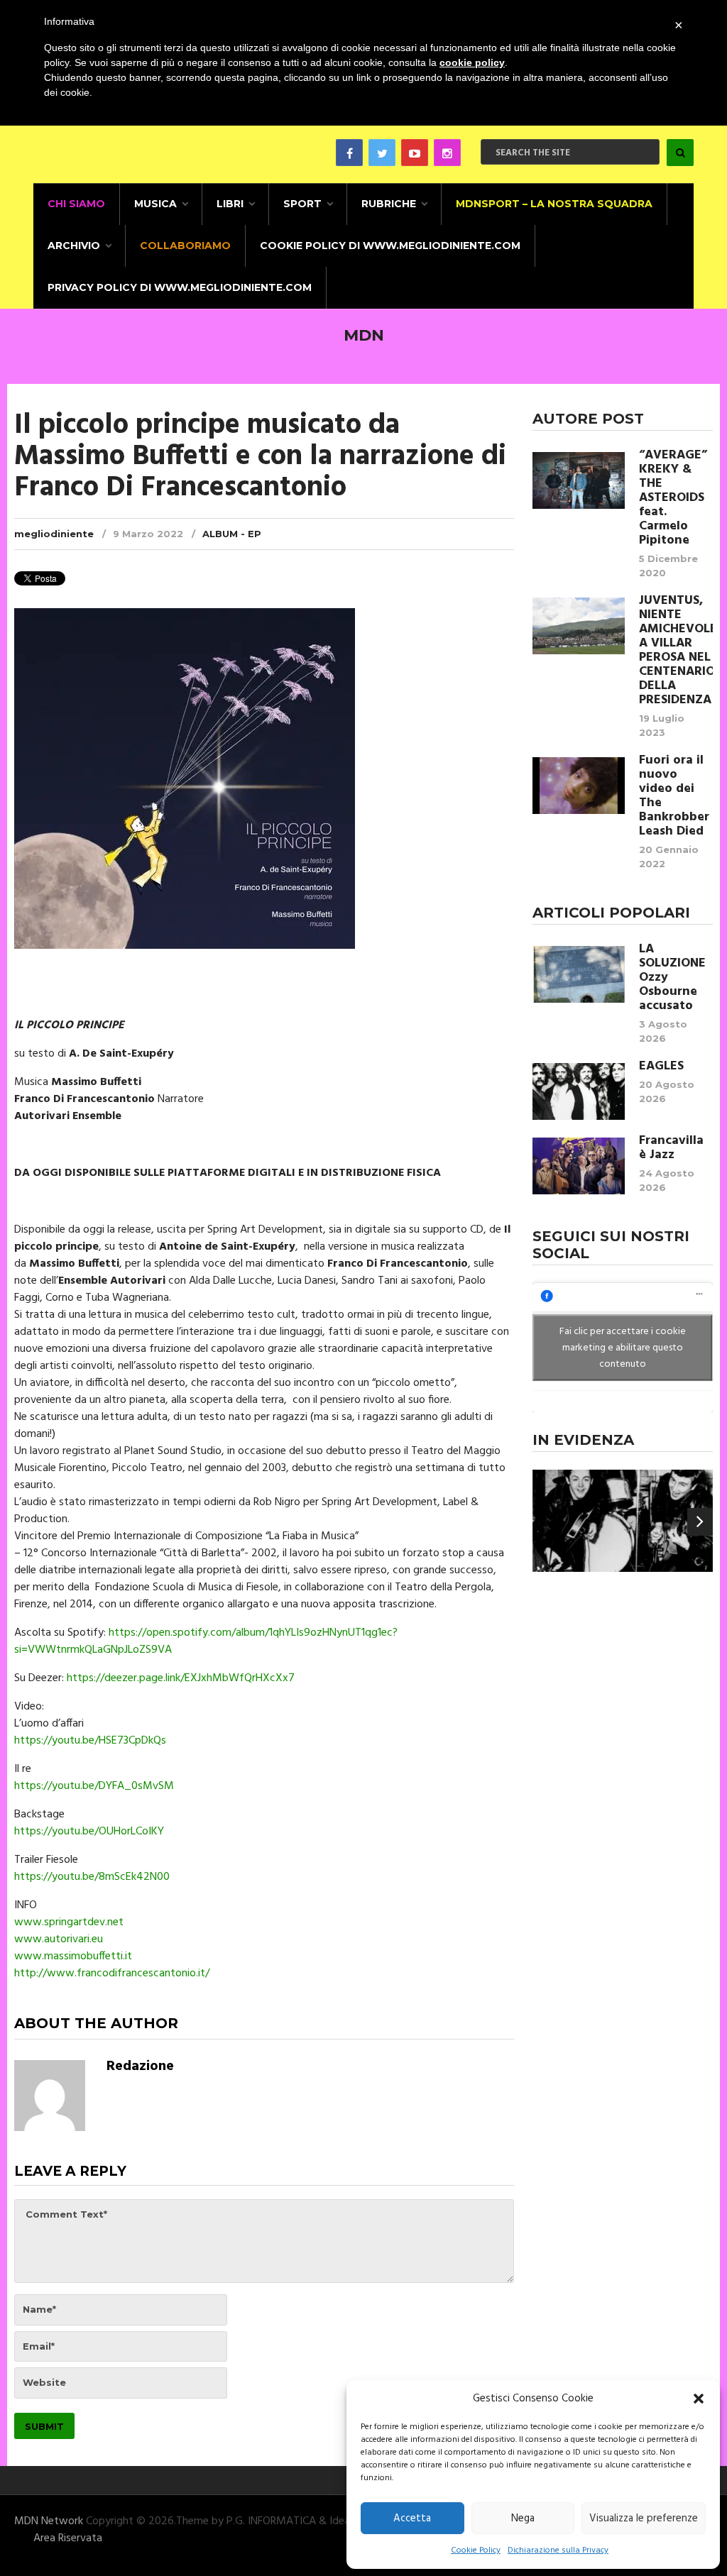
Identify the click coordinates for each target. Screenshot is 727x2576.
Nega (523, 2519)
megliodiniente (54, 534)
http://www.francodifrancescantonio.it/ (112, 1974)
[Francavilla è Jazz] (579, 1166)
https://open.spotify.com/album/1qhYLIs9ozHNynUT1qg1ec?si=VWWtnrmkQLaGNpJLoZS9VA (206, 1641)
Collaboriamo (185, 246)
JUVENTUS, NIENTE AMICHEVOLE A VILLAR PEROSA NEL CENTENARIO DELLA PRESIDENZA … (676, 651)
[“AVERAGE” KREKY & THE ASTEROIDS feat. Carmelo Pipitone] (579, 480)
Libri (230, 204)
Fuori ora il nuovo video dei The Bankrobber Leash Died (674, 796)
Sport (302, 204)
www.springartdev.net (69, 1922)
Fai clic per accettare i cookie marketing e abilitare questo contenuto (623, 1348)
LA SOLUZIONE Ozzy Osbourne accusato (672, 978)
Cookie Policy (476, 2550)
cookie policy (472, 62)
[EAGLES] (579, 1091)
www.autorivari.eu (59, 1939)
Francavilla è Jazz (671, 1148)
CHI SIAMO (76, 204)
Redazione (140, 2066)
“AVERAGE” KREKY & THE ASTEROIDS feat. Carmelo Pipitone (673, 498)
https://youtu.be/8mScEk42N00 (92, 1877)
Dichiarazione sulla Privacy (558, 2550)
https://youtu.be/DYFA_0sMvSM (94, 1786)
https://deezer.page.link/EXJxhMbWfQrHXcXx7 (181, 1678)
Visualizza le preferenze (644, 2519)
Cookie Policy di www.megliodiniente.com (390, 246)
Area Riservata (68, 2538)
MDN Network (49, 2521)
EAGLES (661, 1067)
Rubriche (389, 204)
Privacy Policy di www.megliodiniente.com (180, 287)
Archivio (74, 246)
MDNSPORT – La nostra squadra (554, 204)
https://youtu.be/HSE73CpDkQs (90, 1741)
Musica (155, 204)
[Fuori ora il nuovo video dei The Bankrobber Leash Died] (579, 786)
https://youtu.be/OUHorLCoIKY (89, 1832)
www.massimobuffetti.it (73, 1956)
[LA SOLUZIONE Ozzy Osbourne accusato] (579, 974)
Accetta (412, 2519)
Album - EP (232, 534)
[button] (699, 2399)
